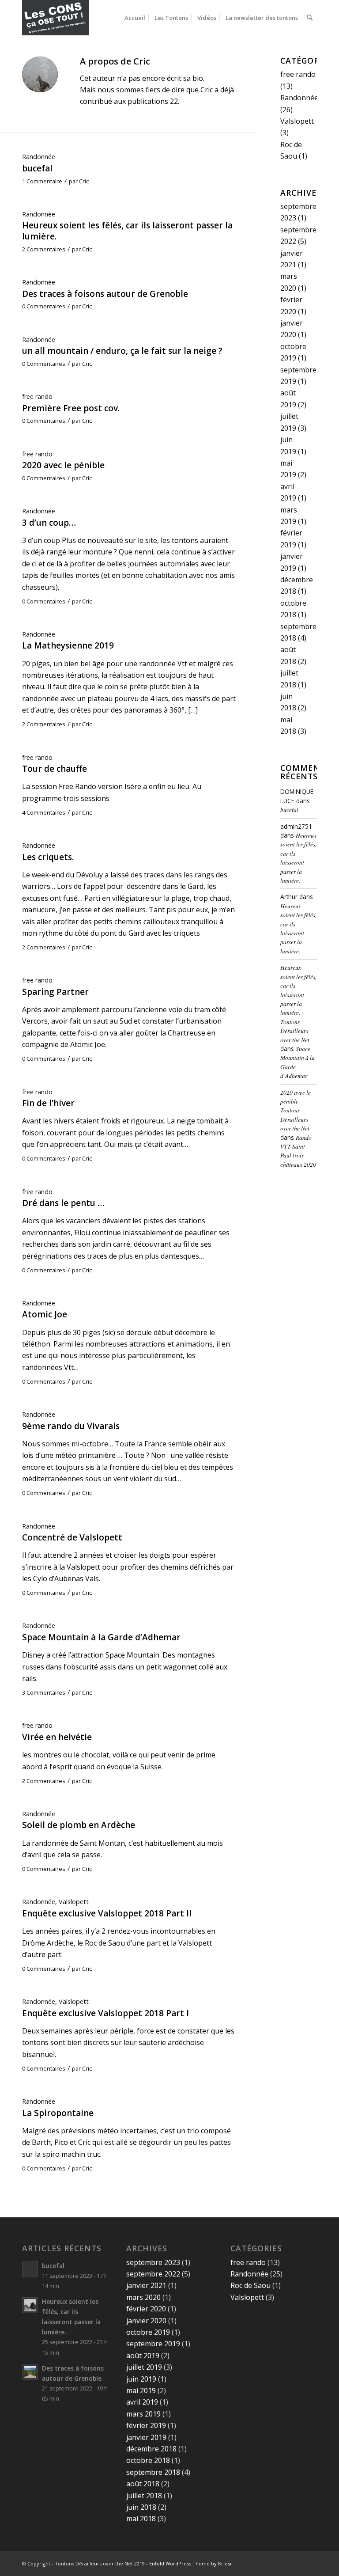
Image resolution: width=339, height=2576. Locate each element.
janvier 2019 (146, 2437)
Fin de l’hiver (48, 1103)
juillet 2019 (144, 2367)
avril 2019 (142, 2402)
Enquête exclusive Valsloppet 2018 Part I (105, 2013)
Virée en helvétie (57, 1737)
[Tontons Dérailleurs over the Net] (56, 18)
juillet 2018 (144, 2496)
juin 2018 (141, 2507)
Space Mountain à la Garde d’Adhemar (101, 1637)
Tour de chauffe (55, 769)
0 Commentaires (44, 306)
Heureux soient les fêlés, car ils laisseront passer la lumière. (127, 231)
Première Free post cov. (71, 408)
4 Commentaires (44, 812)
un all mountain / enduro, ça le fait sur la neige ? (122, 351)
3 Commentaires (44, 1692)
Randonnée (39, 157)
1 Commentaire (42, 181)
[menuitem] (135, 18)
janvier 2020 (146, 2321)
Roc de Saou (250, 2285)
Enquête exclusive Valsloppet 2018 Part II (107, 1913)
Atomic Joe (45, 1314)
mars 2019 (143, 2414)
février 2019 (146, 2425)
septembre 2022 (153, 2274)
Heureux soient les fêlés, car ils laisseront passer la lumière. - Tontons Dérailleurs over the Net (298, 1003)
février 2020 (146, 2309)
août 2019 (143, 2356)
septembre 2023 (153, 2262)
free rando (37, 396)
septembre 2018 (153, 2472)
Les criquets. (48, 857)
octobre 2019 (148, 2332)
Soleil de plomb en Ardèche (79, 1825)
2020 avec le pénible (63, 465)
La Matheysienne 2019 (68, 645)
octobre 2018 (148, 2460)
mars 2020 (143, 2297)
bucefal (37, 168)
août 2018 (143, 2484)
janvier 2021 (146, 2285)
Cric (84, 181)
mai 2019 (141, 2390)
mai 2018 (141, 2519)
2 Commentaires (44, 249)
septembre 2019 (153, 2344)
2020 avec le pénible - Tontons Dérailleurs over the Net (296, 1110)
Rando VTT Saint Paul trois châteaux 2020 (298, 1151)
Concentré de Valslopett (72, 1537)
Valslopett (74, 1902)
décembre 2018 (151, 2449)
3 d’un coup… (49, 523)
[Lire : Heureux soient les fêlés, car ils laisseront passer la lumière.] (30, 2305)
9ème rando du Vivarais (71, 1426)
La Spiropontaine (58, 2113)
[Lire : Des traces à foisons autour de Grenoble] (30, 2372)
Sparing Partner (55, 992)
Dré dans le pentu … (63, 1203)
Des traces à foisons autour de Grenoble (105, 294)
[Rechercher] (310, 18)
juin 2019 (141, 2379)
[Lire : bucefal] (30, 2269)
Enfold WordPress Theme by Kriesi (190, 2563)
